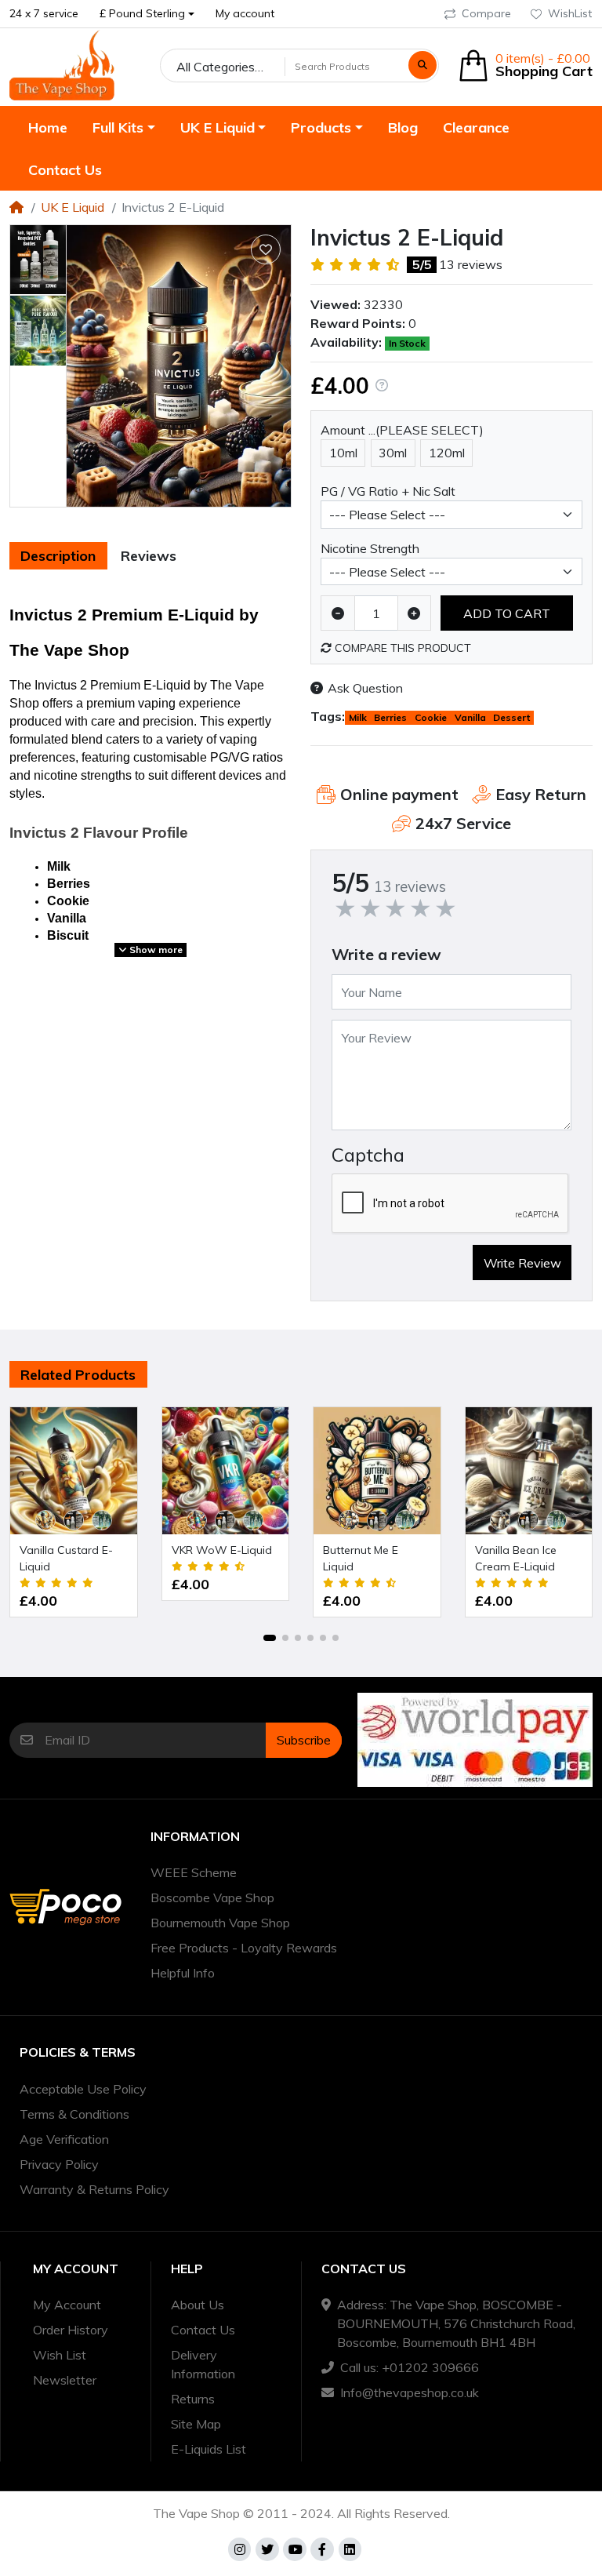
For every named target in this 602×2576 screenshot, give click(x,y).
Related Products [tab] (78, 1375)
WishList (570, 13)
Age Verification (64, 2139)
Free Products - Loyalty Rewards (244, 1948)
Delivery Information (203, 2364)
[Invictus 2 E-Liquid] (179, 366)
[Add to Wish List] (266, 249)
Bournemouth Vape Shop (220, 1923)
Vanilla (470, 717)
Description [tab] (58, 556)
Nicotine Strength (370, 548)
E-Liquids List (209, 2449)
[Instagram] (240, 2549)
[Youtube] (295, 2549)
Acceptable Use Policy (83, 2089)
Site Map (196, 2424)
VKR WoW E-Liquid (222, 1550)
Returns (193, 2399)
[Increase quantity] (415, 613)
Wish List (60, 2355)
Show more (155, 950)
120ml (447, 453)
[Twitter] (267, 2549)
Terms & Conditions (74, 2114)
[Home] (16, 207)
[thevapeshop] (62, 65)
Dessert (511, 717)
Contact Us (203, 2330)
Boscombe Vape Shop (212, 1897)
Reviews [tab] (149, 556)
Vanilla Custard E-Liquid (66, 1558)
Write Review (522, 1263)
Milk (358, 717)
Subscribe (304, 1740)
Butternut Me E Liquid (361, 1558)
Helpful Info (183, 1973)
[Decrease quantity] (338, 613)
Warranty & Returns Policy (94, 2189)
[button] (147, 14)
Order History (71, 2330)
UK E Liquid (73, 207)
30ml (393, 453)
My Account (67, 2305)
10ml (343, 453)
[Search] (422, 65)
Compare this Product (401, 648)
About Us (198, 2305)
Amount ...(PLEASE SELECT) (402, 430)
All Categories (216, 67)
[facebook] (322, 2549)
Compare (486, 13)
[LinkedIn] (350, 2549)
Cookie (431, 717)
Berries (390, 717)
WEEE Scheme (194, 1872)
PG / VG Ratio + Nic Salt (388, 491)
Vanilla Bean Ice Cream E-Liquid (516, 1558)
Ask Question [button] (365, 688)
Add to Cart (507, 613)
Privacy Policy (59, 2164)
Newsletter (65, 2380)
